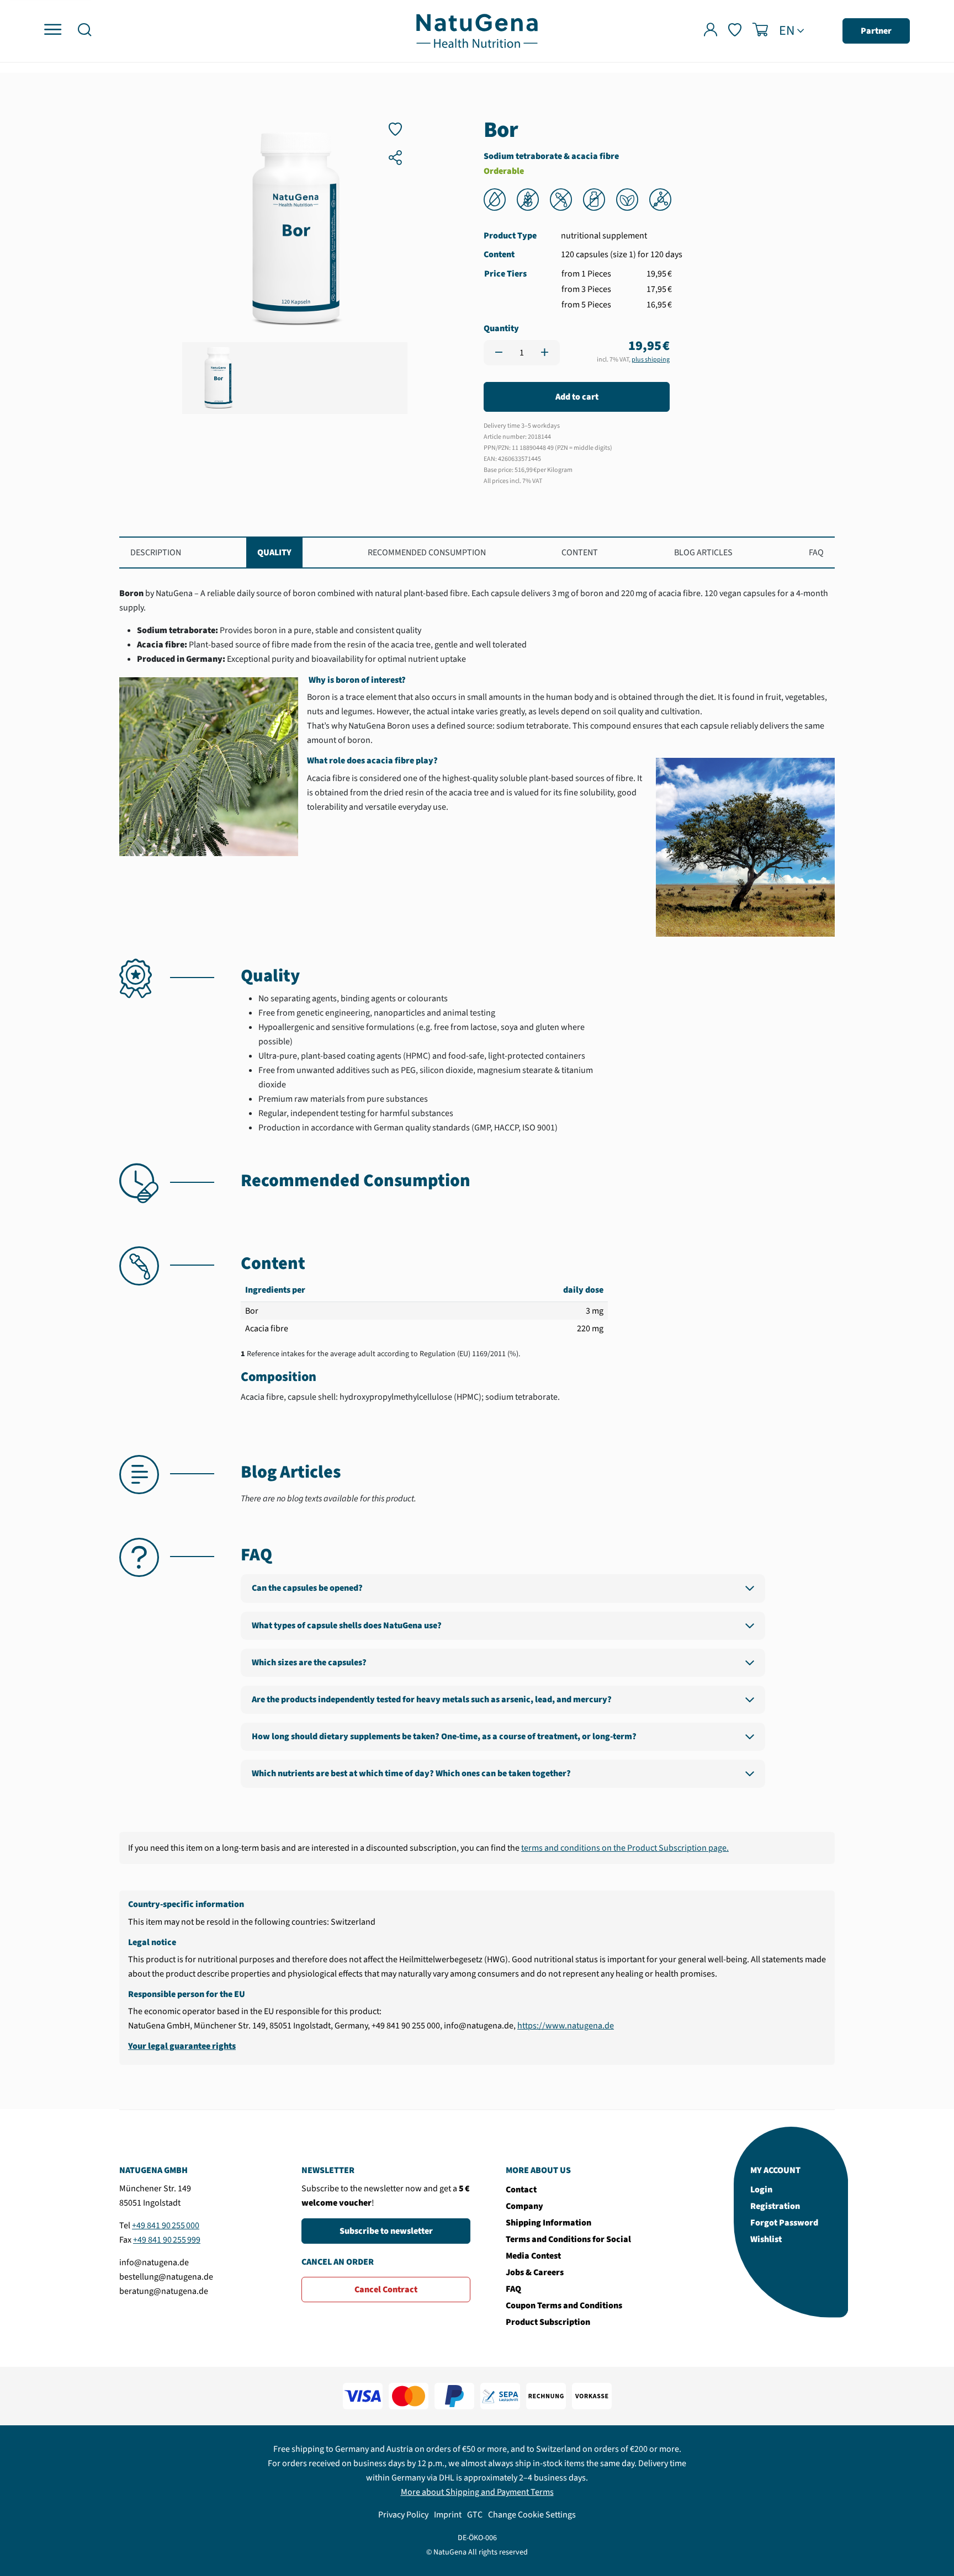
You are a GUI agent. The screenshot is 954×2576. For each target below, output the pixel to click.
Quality (274, 553)
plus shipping (651, 360)
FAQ (816, 553)
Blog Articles (703, 553)
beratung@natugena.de (164, 2291)
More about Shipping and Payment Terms (477, 2492)
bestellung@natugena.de (166, 2277)
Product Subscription (548, 2322)
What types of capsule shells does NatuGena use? (347, 1626)
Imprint (448, 2515)
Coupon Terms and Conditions (564, 2306)
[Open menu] (53, 30)
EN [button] (787, 31)
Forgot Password (784, 2223)
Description (156, 553)
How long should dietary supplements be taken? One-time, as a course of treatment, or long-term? (444, 1736)
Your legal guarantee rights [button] (182, 2046)
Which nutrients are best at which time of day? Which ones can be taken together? (411, 1773)
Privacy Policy (403, 2515)
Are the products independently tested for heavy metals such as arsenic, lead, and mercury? (432, 1699)
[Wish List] (735, 31)
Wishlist (766, 2239)
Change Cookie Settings (532, 2515)
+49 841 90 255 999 (167, 2240)
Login (761, 2190)
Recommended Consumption (427, 553)
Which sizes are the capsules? (309, 1663)
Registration (775, 2206)
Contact (521, 2190)
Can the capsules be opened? (307, 1588)
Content (580, 553)
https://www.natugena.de (566, 2026)
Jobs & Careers (535, 2272)
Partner (876, 31)
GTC (475, 2515)
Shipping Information (548, 2223)
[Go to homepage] (477, 30)
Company (524, 2206)
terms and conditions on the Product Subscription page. (625, 1848)
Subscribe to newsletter (386, 2231)
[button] (84, 31)
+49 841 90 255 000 (166, 2226)
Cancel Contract (386, 2290)
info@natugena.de (154, 2262)
